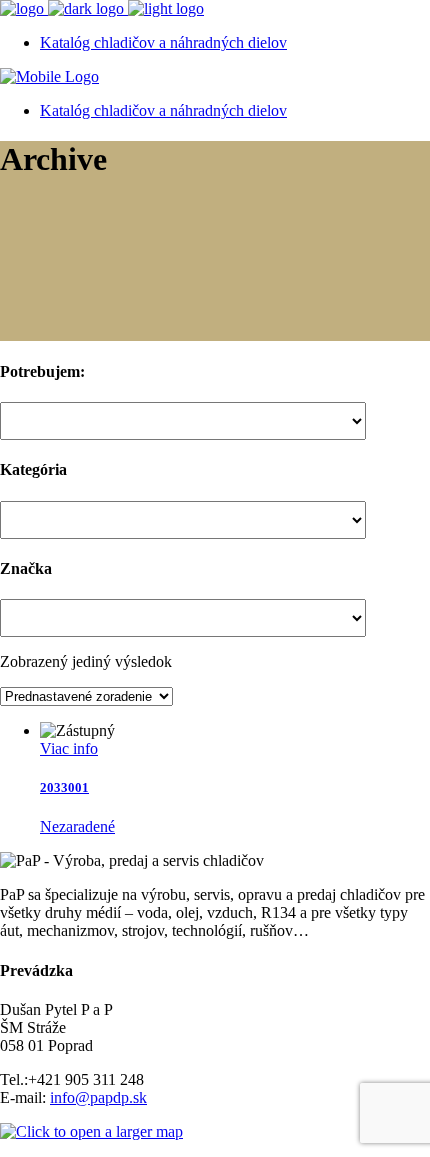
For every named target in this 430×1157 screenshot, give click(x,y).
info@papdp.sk (98, 1097)
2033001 (64, 787)
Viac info (69, 748)
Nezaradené (77, 826)
